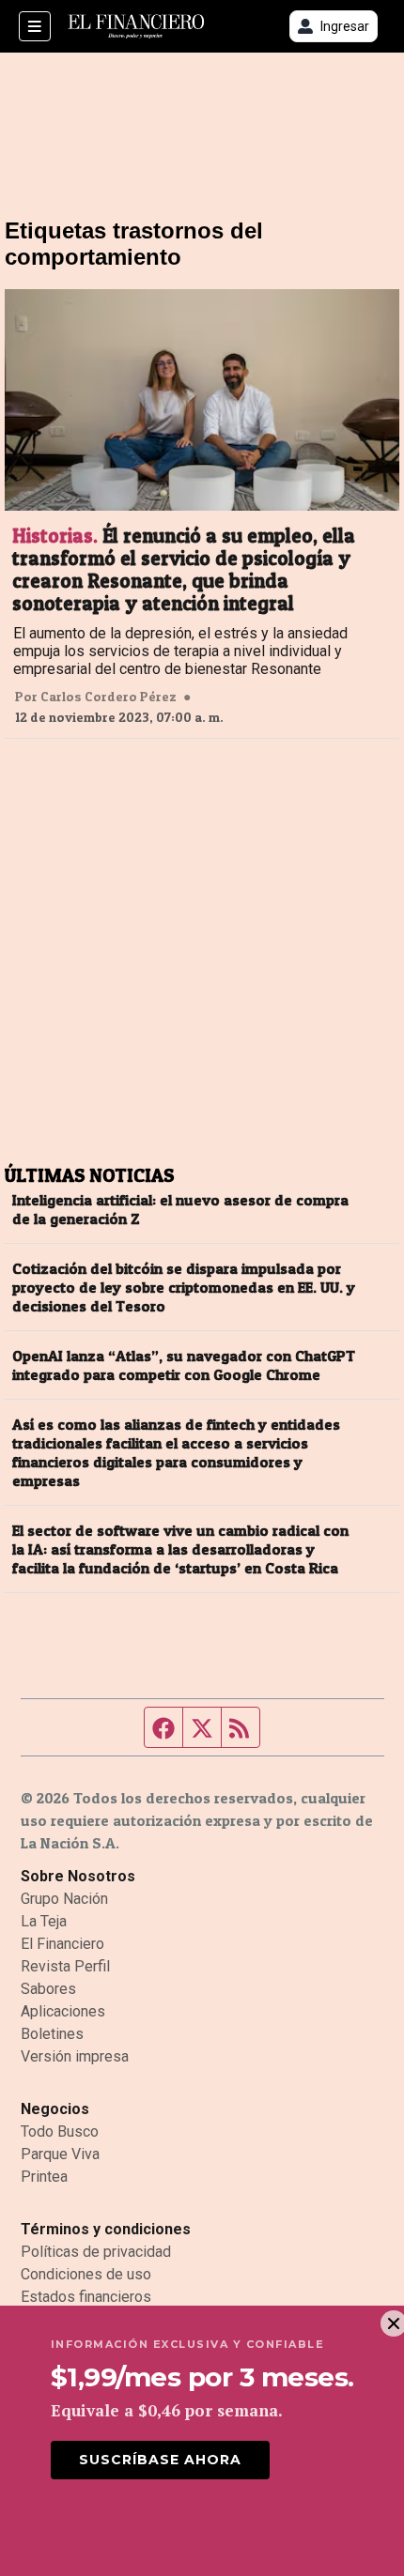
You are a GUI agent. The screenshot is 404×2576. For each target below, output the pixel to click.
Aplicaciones (63, 2011)
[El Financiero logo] (136, 27)
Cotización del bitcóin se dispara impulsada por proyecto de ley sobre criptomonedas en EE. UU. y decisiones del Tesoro (184, 1287)
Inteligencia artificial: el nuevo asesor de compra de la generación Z (180, 1209)
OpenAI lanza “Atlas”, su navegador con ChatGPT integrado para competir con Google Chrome (184, 1365)
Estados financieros (86, 2297)
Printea (44, 2177)
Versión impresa (75, 2056)
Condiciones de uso (86, 2274)
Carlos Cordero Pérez (109, 697)
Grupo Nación (64, 1899)
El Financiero (62, 1944)
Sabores (48, 1989)
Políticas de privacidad (96, 2252)
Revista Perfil (65, 1966)
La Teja (44, 1921)
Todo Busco (60, 2131)
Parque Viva (60, 2154)
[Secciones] (35, 26)
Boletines (52, 2034)
